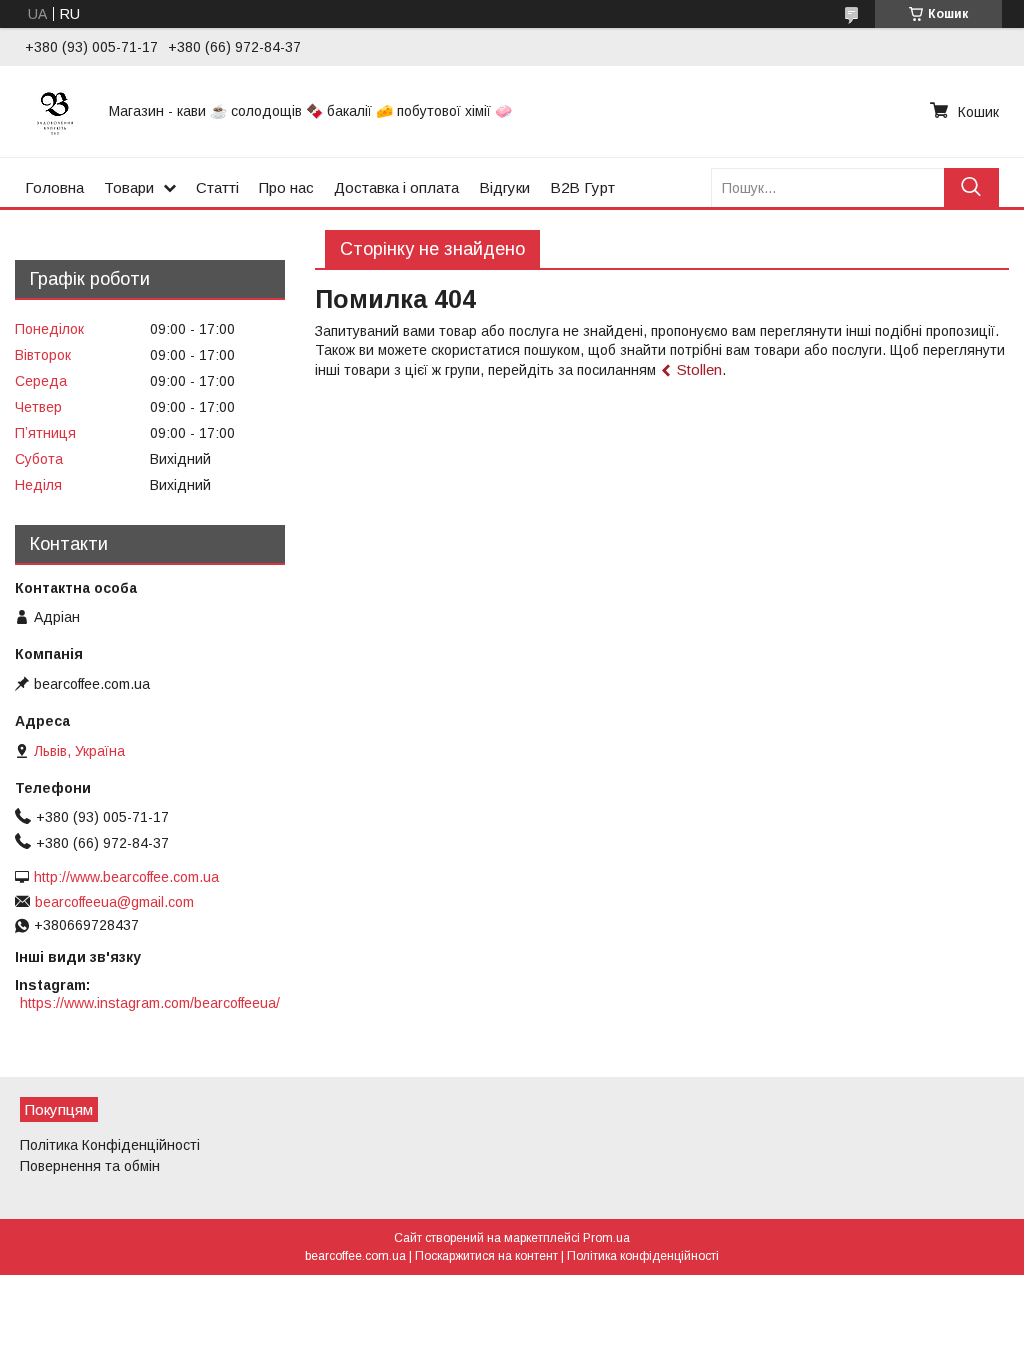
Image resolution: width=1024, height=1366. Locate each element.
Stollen (699, 369)
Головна (54, 187)
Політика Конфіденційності (110, 1145)
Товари (129, 187)
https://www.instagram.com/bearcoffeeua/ (150, 1003)
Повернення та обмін (90, 1166)
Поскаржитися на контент (486, 1256)
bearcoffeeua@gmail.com (114, 902)
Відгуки (504, 187)
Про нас (286, 187)
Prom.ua (606, 1238)
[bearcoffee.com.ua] (55, 111)
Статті (217, 187)
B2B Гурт (582, 187)
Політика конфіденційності (643, 1256)
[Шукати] (971, 187)
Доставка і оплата (396, 187)
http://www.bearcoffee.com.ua (126, 877)
